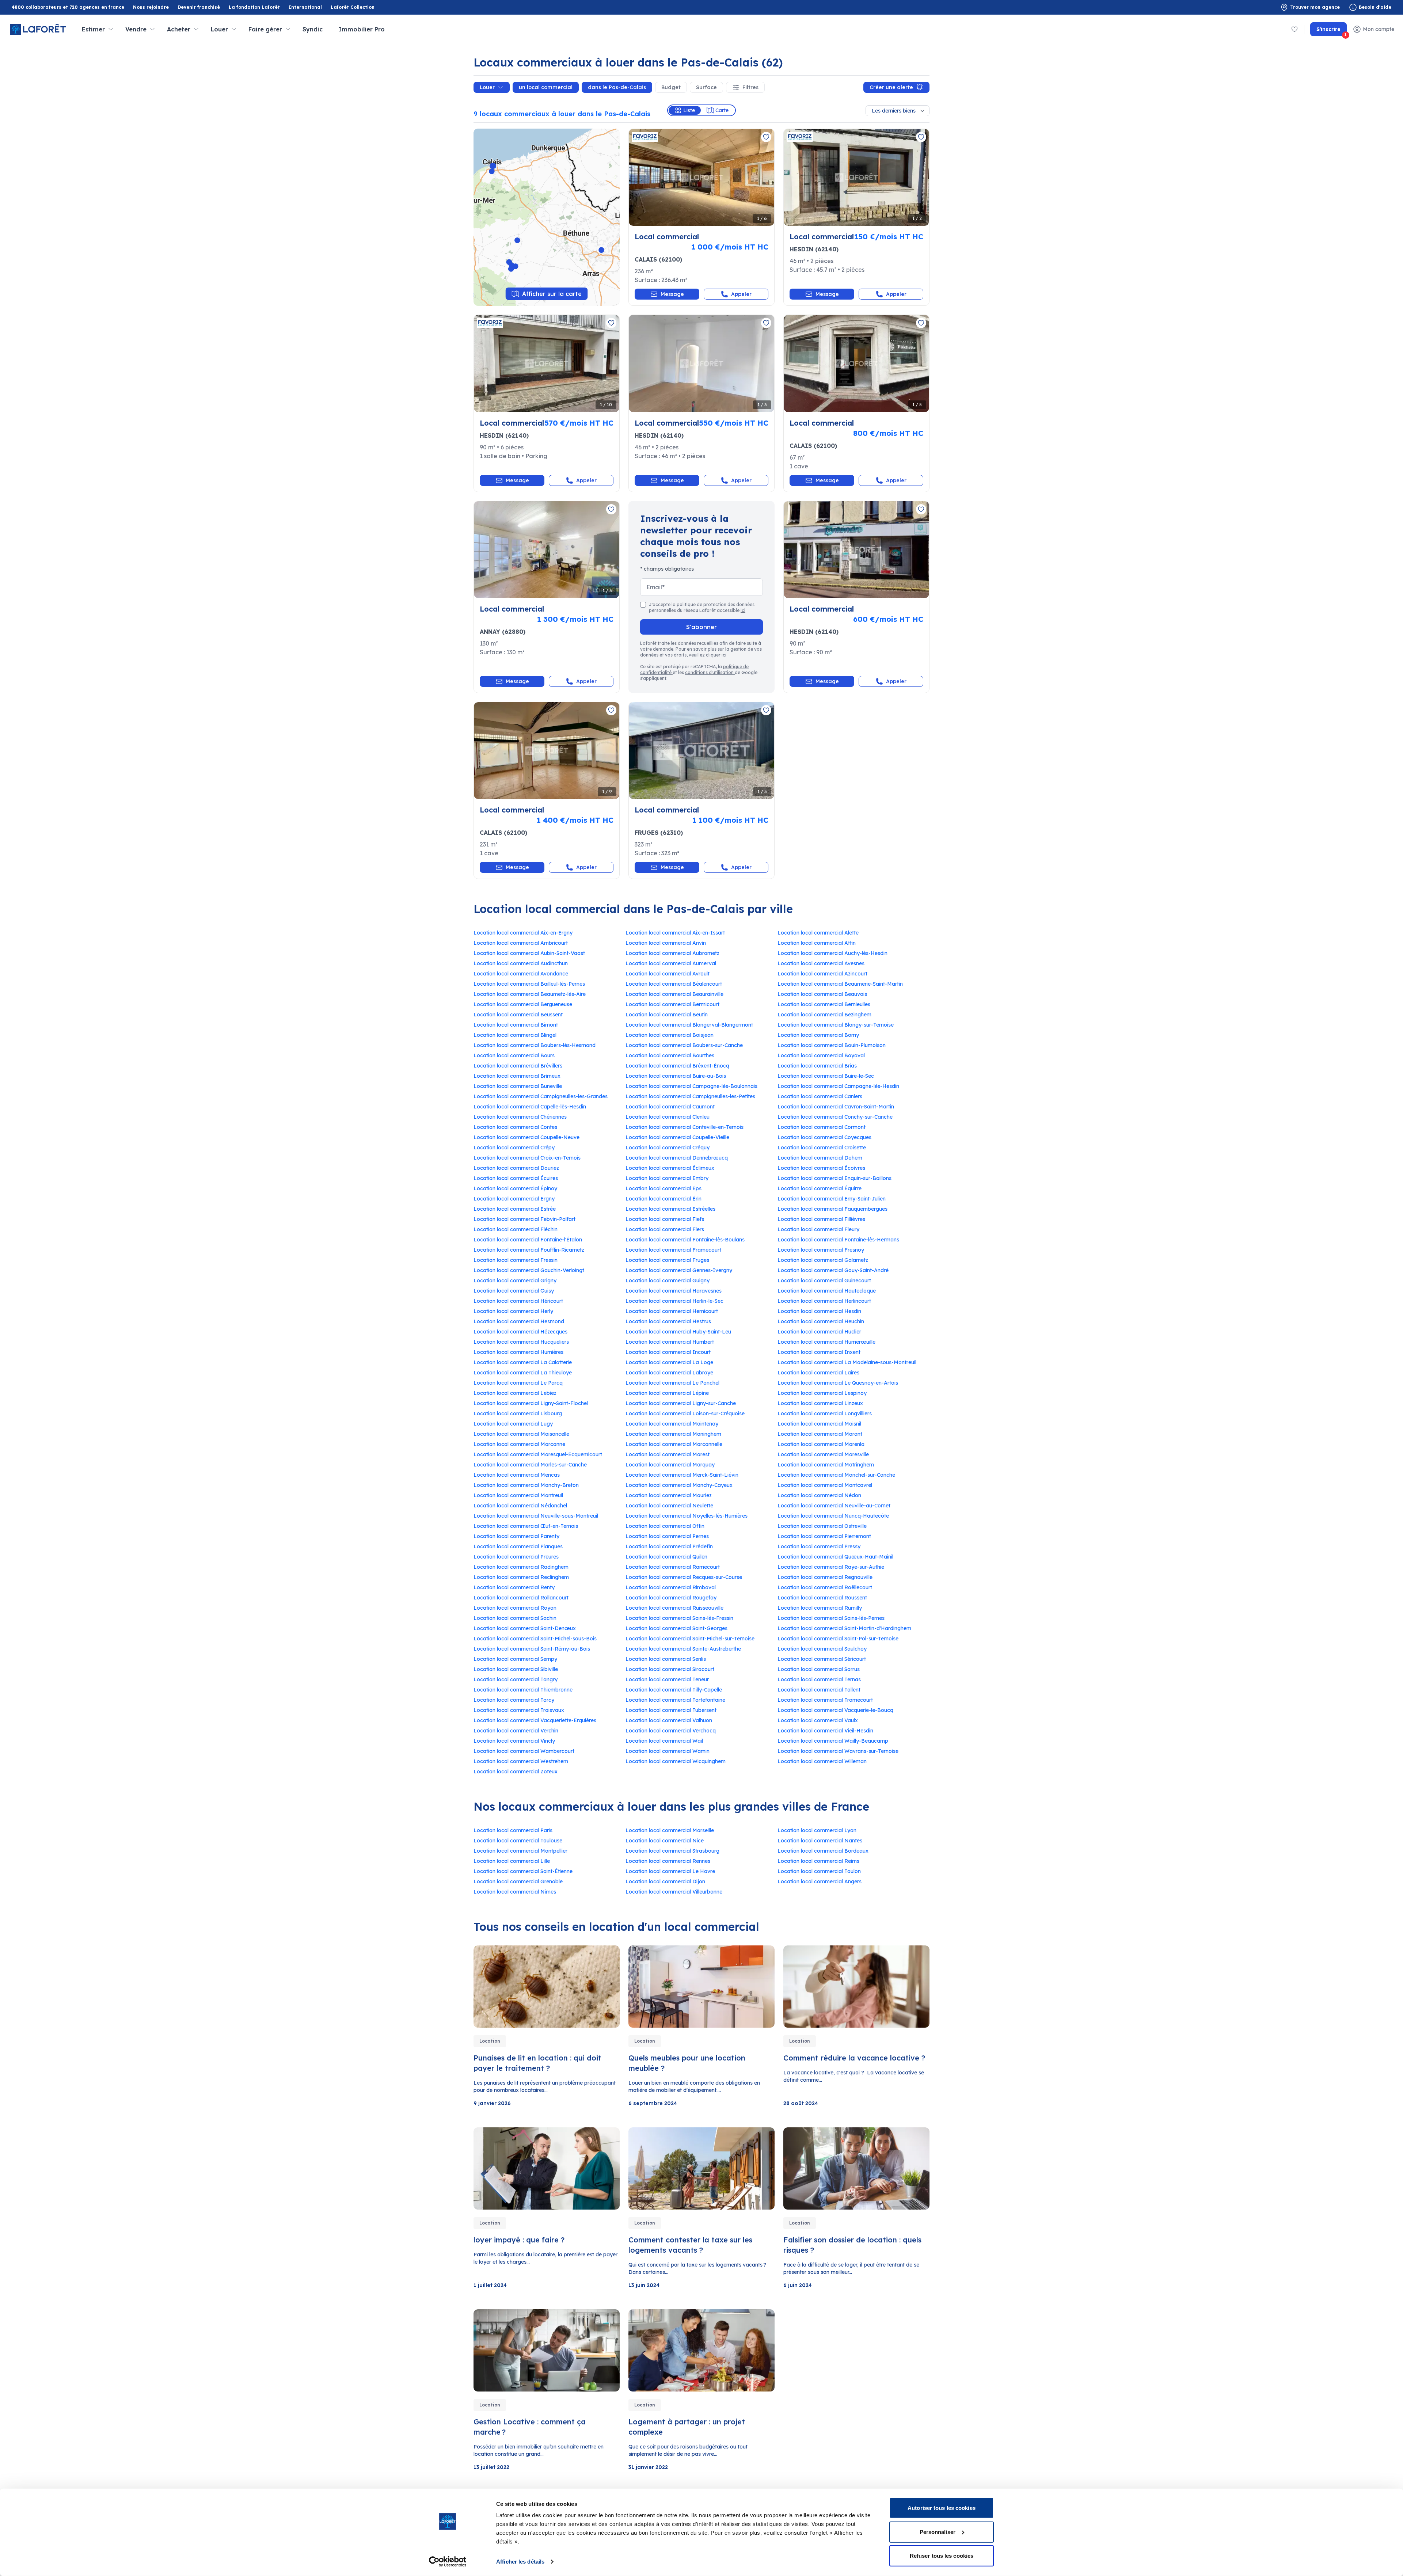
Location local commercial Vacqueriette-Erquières (535, 1720)
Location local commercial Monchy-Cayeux (679, 1485)
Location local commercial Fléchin (516, 1229)
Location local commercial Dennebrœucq (677, 1158)
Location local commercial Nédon (819, 1495)
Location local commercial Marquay (670, 1465)
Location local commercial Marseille (670, 1830)
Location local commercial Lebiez (515, 1393)
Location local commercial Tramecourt (825, 1700)
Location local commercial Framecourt (673, 1250)
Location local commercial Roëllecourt (825, 1587)
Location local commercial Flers (665, 1229)
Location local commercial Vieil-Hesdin (825, 1731)
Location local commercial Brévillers (518, 1066)
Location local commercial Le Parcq (518, 1383)
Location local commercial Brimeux (517, 1076)
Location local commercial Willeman (822, 1761)
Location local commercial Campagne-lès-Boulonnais (691, 1086)
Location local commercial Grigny (515, 1281)
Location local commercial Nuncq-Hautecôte (833, 1516)
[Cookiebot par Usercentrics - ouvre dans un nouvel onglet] (448, 2562)
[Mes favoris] (1294, 29)
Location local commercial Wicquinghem (676, 1761)
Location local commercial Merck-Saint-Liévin (682, 1475)
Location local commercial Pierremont (824, 1536)
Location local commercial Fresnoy (821, 1250)
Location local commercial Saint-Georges (676, 1628)
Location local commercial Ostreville (822, 1526)
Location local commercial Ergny (514, 1199)
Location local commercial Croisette (822, 1148)
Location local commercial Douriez (516, 1168)
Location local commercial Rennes (668, 1861)
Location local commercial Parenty (516, 1536)
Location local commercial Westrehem (521, 1761)
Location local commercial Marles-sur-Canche (530, 1465)
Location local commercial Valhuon (669, 1720)
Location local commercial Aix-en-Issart (675, 933)
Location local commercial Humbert (670, 1342)
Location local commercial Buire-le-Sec (826, 1076)
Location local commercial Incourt (668, 1352)
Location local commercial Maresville (823, 1454)
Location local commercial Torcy (514, 1700)
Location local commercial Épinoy (515, 1188)
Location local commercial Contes (515, 1127)
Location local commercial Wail (664, 1741)
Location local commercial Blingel (515, 1035)
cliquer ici (716, 655)
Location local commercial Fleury (818, 1229)
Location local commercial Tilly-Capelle (674, 1690)
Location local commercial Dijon (665, 1881)
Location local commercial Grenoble (518, 1881)
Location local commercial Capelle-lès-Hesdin (530, 1107)
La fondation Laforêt (254, 7)
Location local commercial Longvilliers (825, 1413)
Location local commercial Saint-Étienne (523, 1871)
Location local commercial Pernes (667, 1536)
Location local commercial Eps (664, 1188)
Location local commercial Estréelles (670, 1209)
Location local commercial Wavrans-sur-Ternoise (838, 1751)
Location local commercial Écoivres (821, 1168)
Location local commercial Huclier (819, 1332)
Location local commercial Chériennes (520, 1117)
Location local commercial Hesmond (519, 1321)
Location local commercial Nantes (820, 1841)
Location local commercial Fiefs (665, 1219)
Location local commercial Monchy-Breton (526, 1485)
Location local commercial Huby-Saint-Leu (678, 1332)
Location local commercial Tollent (819, 1690)
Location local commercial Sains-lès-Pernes (831, 1618)
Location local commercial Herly (513, 1311)
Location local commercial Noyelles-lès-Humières (687, 1516)
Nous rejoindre (151, 7)
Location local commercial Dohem (820, 1158)
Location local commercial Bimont (516, 1025)
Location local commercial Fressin (516, 1260)
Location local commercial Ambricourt (521, 943)
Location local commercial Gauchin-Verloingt (529, 1270)
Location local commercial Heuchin (821, 1321)
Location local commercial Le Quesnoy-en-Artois (838, 1383)
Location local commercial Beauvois (822, 994)
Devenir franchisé (199, 7)
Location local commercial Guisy (514, 1291)
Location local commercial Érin (664, 1199)
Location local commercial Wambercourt (524, 1751)
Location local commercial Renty (514, 1587)
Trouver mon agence (1315, 7)
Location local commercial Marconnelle (674, 1444)
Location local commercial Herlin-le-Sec (674, 1301)
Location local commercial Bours (514, 1055)
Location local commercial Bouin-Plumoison (832, 1045)
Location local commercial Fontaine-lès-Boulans (685, 1240)
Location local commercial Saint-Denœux (525, 1628)
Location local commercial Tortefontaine (675, 1700)
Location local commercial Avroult (668, 974)
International (305, 7)
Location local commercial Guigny (668, 1281)
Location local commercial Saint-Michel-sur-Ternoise (690, 1639)
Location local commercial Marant (820, 1434)
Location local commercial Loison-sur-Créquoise (685, 1413)
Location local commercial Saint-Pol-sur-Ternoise (838, 1639)
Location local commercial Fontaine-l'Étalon (528, 1240)
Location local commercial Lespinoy (822, 1393)
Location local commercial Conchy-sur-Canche (835, 1117)
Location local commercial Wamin (668, 1751)
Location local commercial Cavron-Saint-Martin (836, 1107)
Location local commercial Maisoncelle (521, 1434)
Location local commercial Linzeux (820, 1403)
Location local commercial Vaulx (818, 1720)
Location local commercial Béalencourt (674, 984)
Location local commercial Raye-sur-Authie (831, 1567)
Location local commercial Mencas (517, 1475)
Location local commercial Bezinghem (824, 1015)
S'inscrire (1332, 31)
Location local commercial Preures (516, 1557)
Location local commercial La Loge (669, 1362)
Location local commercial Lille (512, 1861)
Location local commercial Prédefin (669, 1546)
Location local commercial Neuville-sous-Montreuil (536, 1516)
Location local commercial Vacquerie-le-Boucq (835, 1710)
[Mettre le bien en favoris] (766, 137)
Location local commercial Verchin (516, 1731)
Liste (689, 110)
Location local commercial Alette (818, 933)
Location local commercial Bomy (818, 1035)
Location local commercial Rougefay (671, 1598)
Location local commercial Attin (817, 943)
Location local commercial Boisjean (670, 1035)
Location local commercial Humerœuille (826, 1342)
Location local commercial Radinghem (521, 1567)
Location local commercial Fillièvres (821, 1219)
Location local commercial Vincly (514, 1741)
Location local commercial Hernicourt (672, 1311)
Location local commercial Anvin (666, 943)
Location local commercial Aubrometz (672, 953)
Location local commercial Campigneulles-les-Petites (690, 1096)
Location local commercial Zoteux (516, 1772)
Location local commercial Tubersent (671, 1710)
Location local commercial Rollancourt (521, 1598)
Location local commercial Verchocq (671, 1731)
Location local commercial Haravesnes (674, 1291)
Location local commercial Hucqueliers (521, 1342)
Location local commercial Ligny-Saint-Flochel (531, 1403)
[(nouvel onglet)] (856, 550)
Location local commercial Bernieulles (824, 1004)
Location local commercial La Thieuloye (523, 1373)
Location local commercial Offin (665, 1526)
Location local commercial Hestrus (668, 1321)
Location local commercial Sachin (515, 1618)
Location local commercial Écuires (516, 1178)
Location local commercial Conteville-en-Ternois (685, 1127)
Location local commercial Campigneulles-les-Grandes (541, 1096)
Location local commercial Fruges (667, 1260)
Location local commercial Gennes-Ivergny (679, 1270)
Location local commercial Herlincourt (824, 1301)
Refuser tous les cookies (942, 2556)
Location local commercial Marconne (519, 1444)
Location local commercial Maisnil (819, 1424)
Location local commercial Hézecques (520, 1332)
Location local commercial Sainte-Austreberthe (683, 1649)
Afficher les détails (520, 2562)
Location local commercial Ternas (819, 1679)
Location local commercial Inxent (819, 1352)
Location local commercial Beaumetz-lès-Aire (530, 994)
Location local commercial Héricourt (518, 1301)
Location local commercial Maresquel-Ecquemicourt (538, 1454)
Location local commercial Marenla (821, 1444)
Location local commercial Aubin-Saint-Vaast (529, 953)
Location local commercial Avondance (521, 974)
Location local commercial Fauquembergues (832, 1209)
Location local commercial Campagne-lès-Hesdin (838, 1086)
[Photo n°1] (701, 177)
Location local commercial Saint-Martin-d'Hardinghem (844, 1628)
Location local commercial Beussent (518, 1015)
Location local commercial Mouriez (669, 1495)
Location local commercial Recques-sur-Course (684, 1577)
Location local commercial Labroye (669, 1373)
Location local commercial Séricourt (822, 1659)
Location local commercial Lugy (513, 1424)
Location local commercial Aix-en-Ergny (523, 933)
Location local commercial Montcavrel (825, 1485)
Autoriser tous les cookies (942, 2508)
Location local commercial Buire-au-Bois (676, 1076)
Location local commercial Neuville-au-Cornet (834, 1506)
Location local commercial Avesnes (821, 963)
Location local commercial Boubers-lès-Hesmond (535, 1045)
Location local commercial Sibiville (516, 1669)
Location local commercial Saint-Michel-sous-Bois (535, 1639)
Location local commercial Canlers (820, 1096)
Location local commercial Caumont (670, 1107)
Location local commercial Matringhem (826, 1465)
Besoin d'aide (1375, 7)
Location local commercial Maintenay (672, 1424)
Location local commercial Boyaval (821, 1055)
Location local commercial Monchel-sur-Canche (836, 1475)
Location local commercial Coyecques (824, 1137)
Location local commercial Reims (818, 1861)
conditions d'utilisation (710, 672)
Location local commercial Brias (817, 1066)
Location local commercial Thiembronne (523, 1690)
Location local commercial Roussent (822, 1598)
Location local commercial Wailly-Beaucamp (833, 1741)
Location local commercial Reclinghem (521, 1577)
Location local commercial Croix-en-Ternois (527, 1158)
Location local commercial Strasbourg (672, 1851)
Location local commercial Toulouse (518, 1841)
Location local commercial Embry (667, 1178)
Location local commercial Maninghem (673, 1434)
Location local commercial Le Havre (670, 1871)
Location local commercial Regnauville (825, 1577)
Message (672, 294)
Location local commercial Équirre (820, 1188)
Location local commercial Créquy (668, 1148)
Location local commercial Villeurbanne (674, 1892)
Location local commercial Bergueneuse (523, 1004)
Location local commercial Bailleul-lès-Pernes (529, 984)
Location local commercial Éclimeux (670, 1168)
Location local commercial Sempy (515, 1659)
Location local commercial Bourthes (670, 1055)
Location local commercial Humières (518, 1352)
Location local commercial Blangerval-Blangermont (689, 1025)
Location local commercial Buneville (518, 1086)
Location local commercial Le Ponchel (672, 1383)
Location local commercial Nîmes (515, 1892)
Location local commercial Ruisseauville (674, 1608)
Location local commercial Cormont (822, 1127)
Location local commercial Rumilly (820, 1608)
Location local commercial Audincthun (521, 963)
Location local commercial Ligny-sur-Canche (681, 1403)
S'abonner (701, 627)
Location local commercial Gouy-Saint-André (833, 1270)
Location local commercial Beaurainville (674, 994)
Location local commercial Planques (518, 1546)
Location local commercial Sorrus (819, 1669)
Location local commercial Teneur (667, 1679)
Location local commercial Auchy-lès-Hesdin (832, 953)
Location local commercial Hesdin (819, 1311)
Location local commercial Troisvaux (519, 1710)
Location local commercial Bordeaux (823, 1851)
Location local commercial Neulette (669, 1506)
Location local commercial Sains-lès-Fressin (679, 1618)
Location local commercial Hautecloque (827, 1291)
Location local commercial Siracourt (670, 1669)
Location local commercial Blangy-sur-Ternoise (836, 1025)
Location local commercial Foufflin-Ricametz (529, 1250)
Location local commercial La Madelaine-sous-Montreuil (847, 1362)
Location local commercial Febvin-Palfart (524, 1219)
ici (743, 610)
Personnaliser (938, 2532)
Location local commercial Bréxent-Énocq (677, 1066)
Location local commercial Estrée (515, 1209)
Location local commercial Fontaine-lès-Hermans (838, 1240)
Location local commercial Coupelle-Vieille (677, 1137)
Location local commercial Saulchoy (822, 1649)
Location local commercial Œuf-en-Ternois (526, 1526)
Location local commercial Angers (820, 1881)
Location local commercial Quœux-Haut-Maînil (835, 1557)
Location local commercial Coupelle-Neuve (526, 1137)
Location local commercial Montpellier (520, 1851)
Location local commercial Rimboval (671, 1587)
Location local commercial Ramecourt (673, 1567)
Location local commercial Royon (515, 1608)
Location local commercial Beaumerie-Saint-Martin (840, 984)
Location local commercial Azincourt (822, 974)
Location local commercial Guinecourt (824, 1281)
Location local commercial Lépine (667, 1393)
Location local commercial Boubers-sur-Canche (684, 1045)
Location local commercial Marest (668, 1454)
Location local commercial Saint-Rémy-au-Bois (532, 1649)
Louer (487, 87)
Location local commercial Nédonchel (520, 1506)
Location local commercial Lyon (817, 1830)
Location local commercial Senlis (666, 1659)
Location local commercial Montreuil (518, 1495)
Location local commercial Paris (513, 1830)
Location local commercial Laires (818, 1373)
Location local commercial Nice (665, 1841)
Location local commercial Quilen (666, 1557)
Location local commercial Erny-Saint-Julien (832, 1199)
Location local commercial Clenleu (668, 1117)
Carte (722, 110)
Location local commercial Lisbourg (518, 1413)
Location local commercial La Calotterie (523, 1362)
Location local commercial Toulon (819, 1871)
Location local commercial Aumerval (671, 963)
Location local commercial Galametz (823, 1260)
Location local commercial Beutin (667, 1015)
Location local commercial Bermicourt (672, 1004)
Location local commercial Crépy (514, 1148)
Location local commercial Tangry (516, 1679)
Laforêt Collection (353, 7)
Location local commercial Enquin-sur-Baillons (834, 1178)
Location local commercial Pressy (819, 1546)
